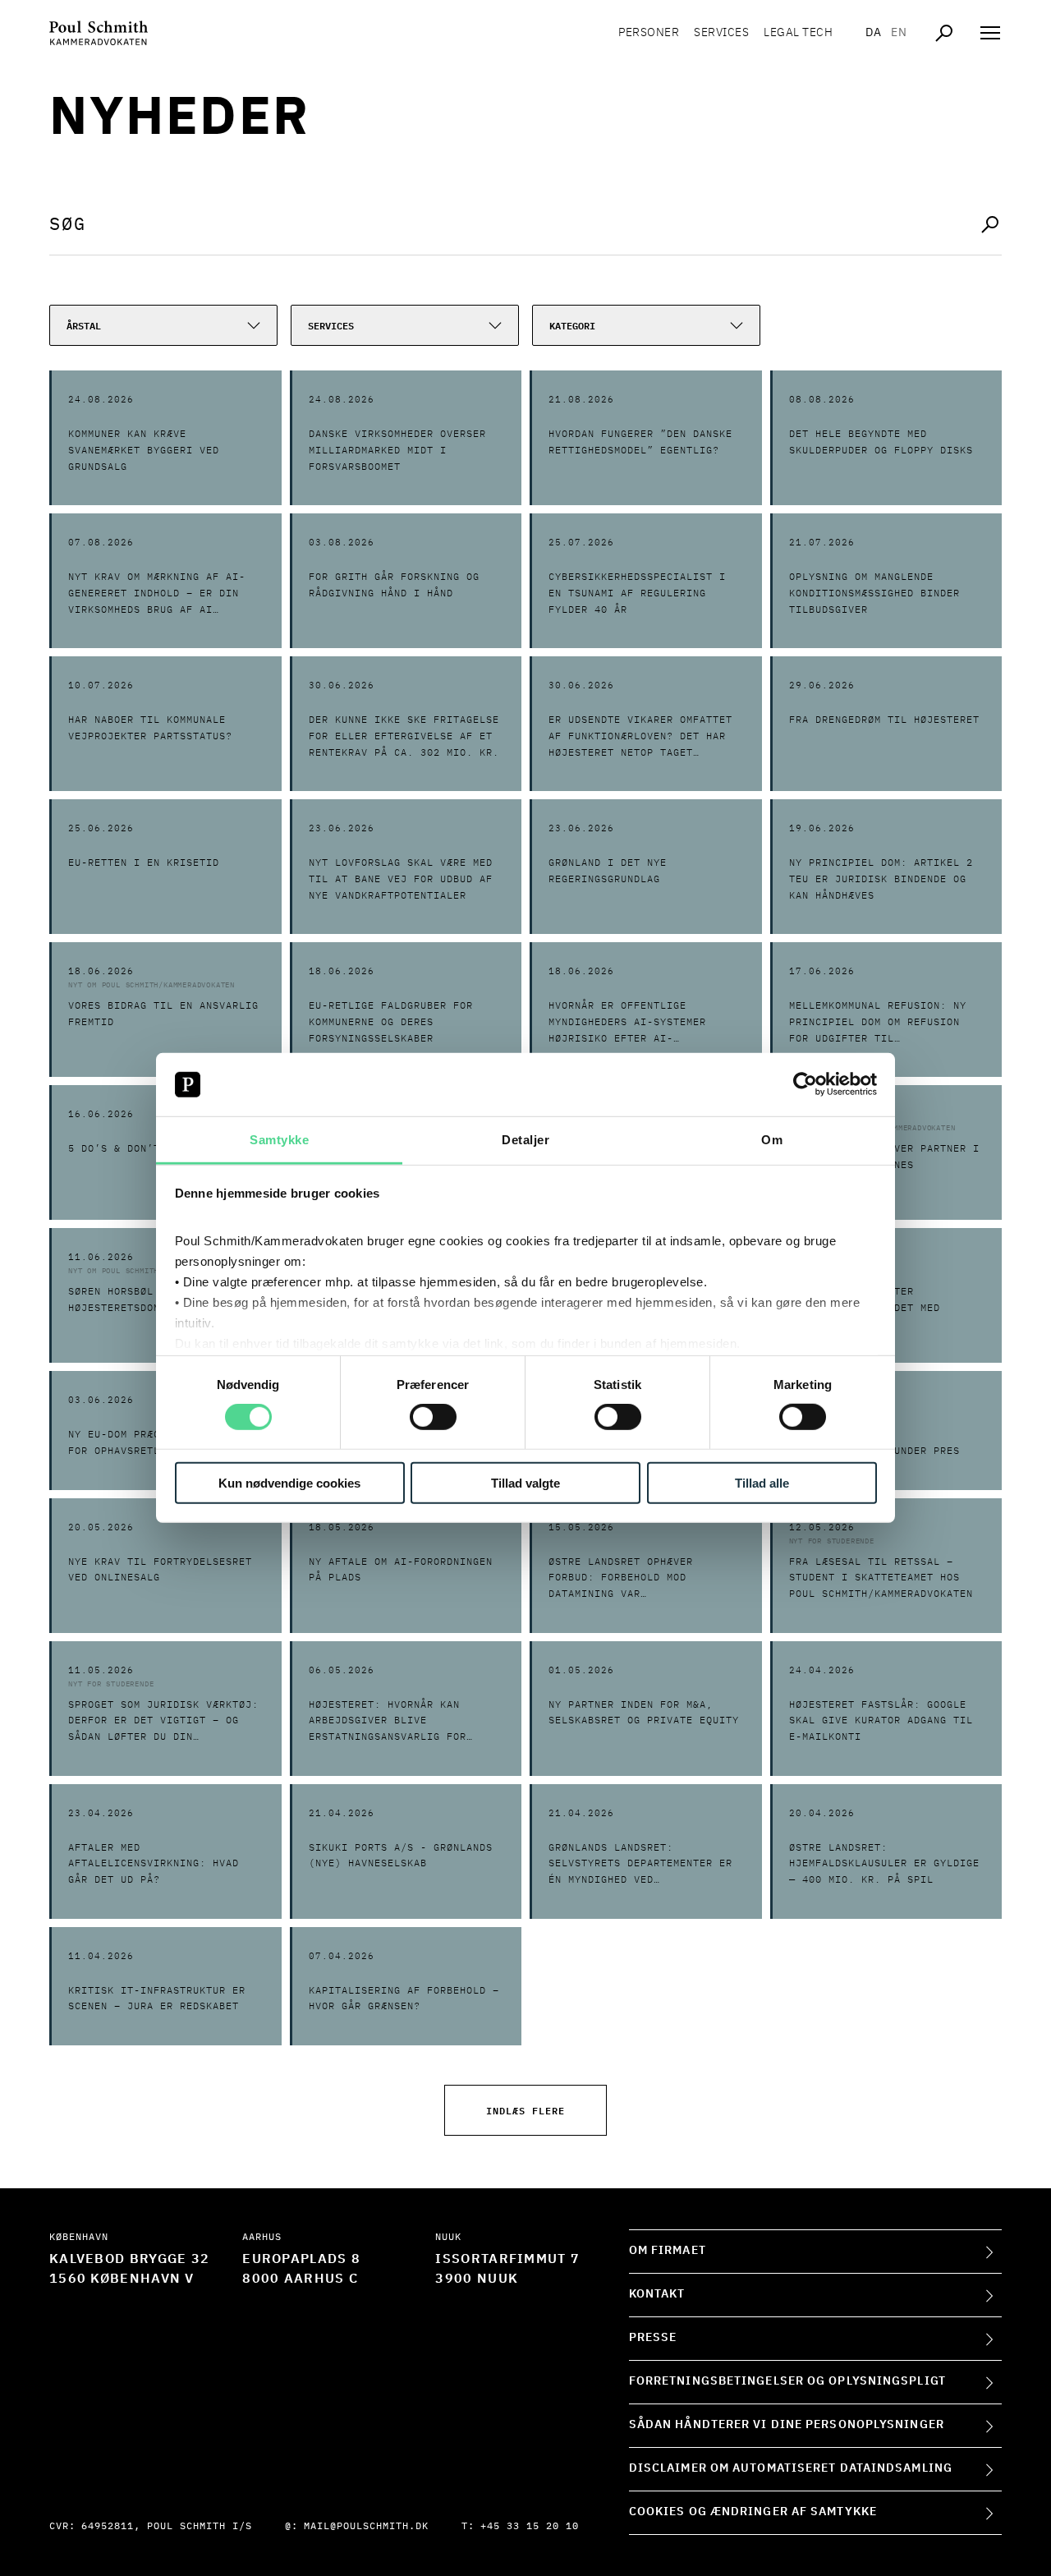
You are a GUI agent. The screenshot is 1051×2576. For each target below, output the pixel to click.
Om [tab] (772, 1140)
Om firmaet (668, 2251)
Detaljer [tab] (525, 1140)
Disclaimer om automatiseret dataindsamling (791, 2468)
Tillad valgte (525, 1482)
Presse (653, 2338)
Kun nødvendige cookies (289, 1482)
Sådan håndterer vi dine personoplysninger (787, 2425)
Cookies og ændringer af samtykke (753, 2512)
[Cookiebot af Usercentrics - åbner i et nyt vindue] (805, 1084)
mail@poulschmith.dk (366, 2527)
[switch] (433, 1417)
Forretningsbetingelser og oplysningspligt (787, 2381)
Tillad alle (762, 1482)
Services (721, 33)
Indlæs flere (525, 2110)
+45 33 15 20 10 (530, 2527)
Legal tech (798, 33)
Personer (649, 33)
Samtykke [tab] (279, 1140)
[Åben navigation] (990, 33)
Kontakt (657, 2294)
